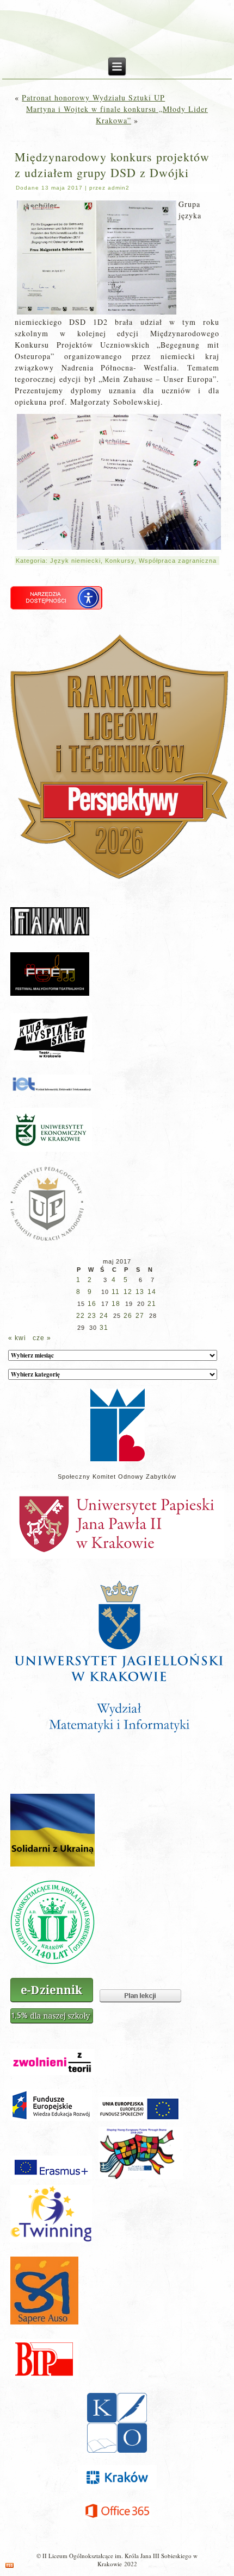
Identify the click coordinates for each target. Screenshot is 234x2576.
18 (116, 1304)
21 (152, 1304)
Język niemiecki (75, 561)
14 (152, 1292)
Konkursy (120, 561)
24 (104, 1316)
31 (104, 1328)
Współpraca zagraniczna (178, 561)
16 (92, 1304)
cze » (42, 1338)
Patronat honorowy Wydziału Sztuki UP (93, 98)
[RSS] (10, 2565)
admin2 (119, 188)
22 (81, 1316)
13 (140, 1292)
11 (116, 1292)
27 (140, 1316)
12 (128, 1292)
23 (92, 1316)
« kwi (17, 1338)
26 (128, 1316)
